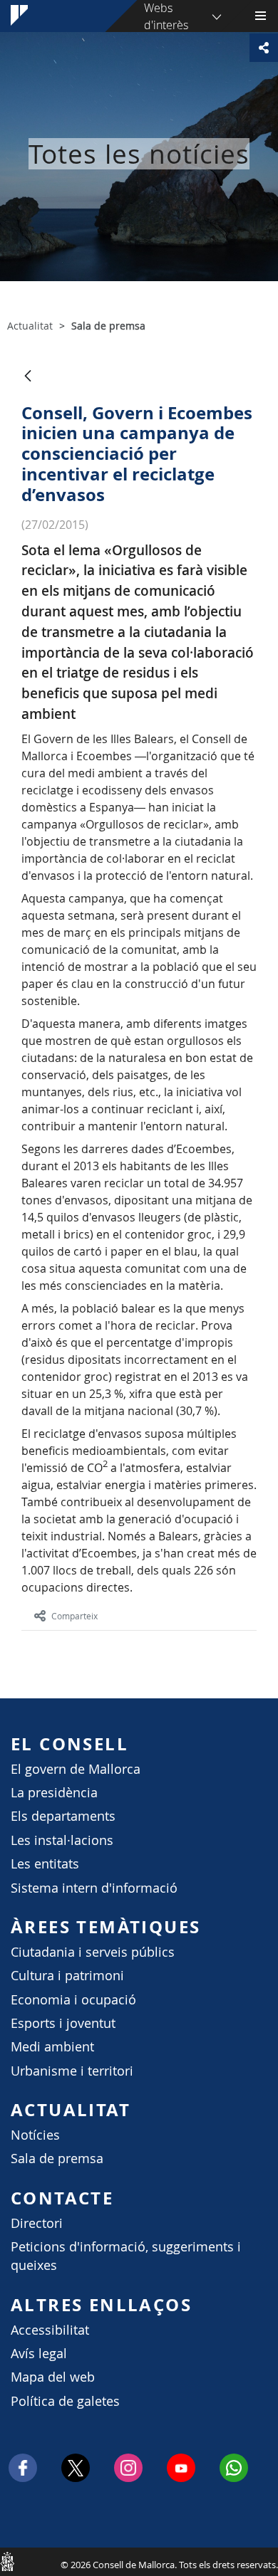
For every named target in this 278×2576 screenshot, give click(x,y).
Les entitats (45, 1864)
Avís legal (39, 2354)
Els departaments (63, 1816)
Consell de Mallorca (7, 2561)
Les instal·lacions (62, 1840)
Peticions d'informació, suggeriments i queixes (126, 2256)
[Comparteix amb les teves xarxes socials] (264, 48)
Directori (37, 2223)
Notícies (35, 2135)
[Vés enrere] (28, 377)
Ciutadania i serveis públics (93, 1952)
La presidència (54, 1793)
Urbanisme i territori (72, 2071)
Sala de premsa (57, 2159)
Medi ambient (52, 2047)
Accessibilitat (50, 2330)
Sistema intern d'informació (94, 1888)
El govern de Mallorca (76, 1769)
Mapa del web (53, 2377)
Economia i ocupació (73, 2000)
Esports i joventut (63, 2023)
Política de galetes (65, 2401)
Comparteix (74, 1616)
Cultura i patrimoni (67, 1976)
